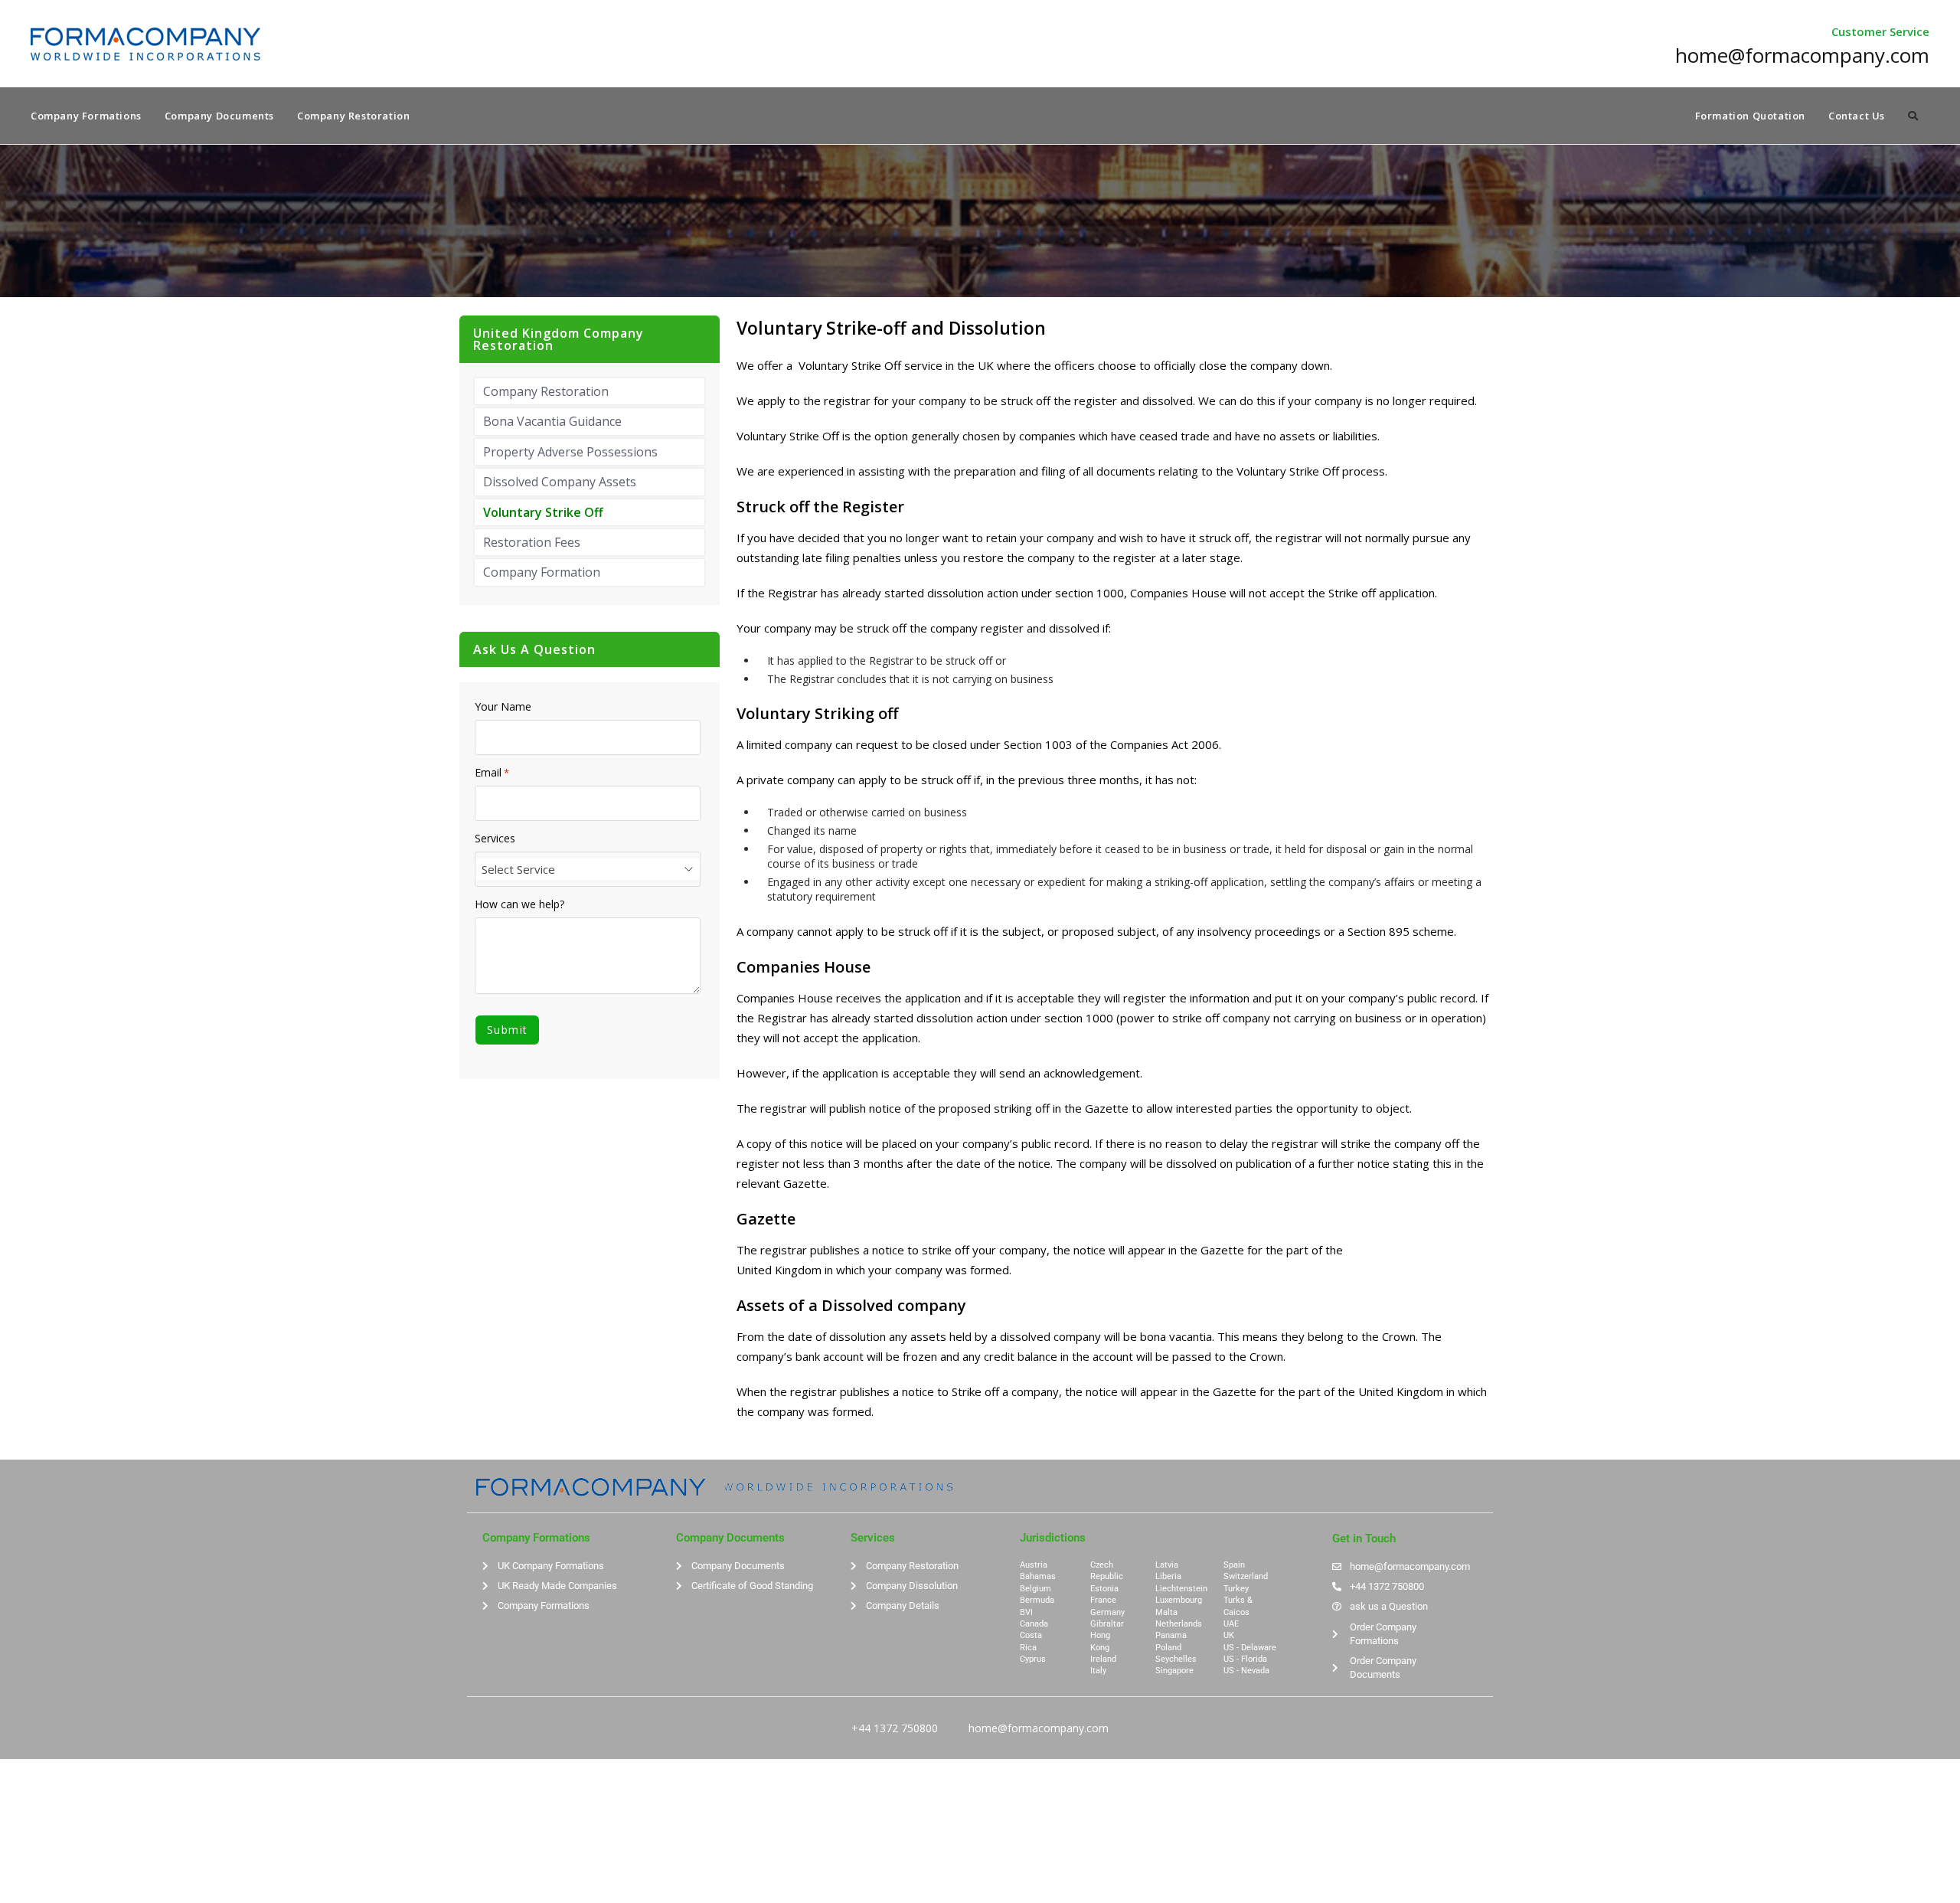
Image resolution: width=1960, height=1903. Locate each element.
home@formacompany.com (1039, 1728)
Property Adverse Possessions (570, 452)
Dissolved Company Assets (560, 482)
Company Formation (542, 572)
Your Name (503, 707)
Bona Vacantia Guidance (552, 421)
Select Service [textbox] (518, 869)
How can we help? (519, 904)
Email (492, 773)
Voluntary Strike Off (543, 512)
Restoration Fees (532, 542)
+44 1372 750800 (895, 1728)
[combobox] (588, 869)
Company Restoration (546, 391)
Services (495, 839)
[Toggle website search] (1913, 116)
